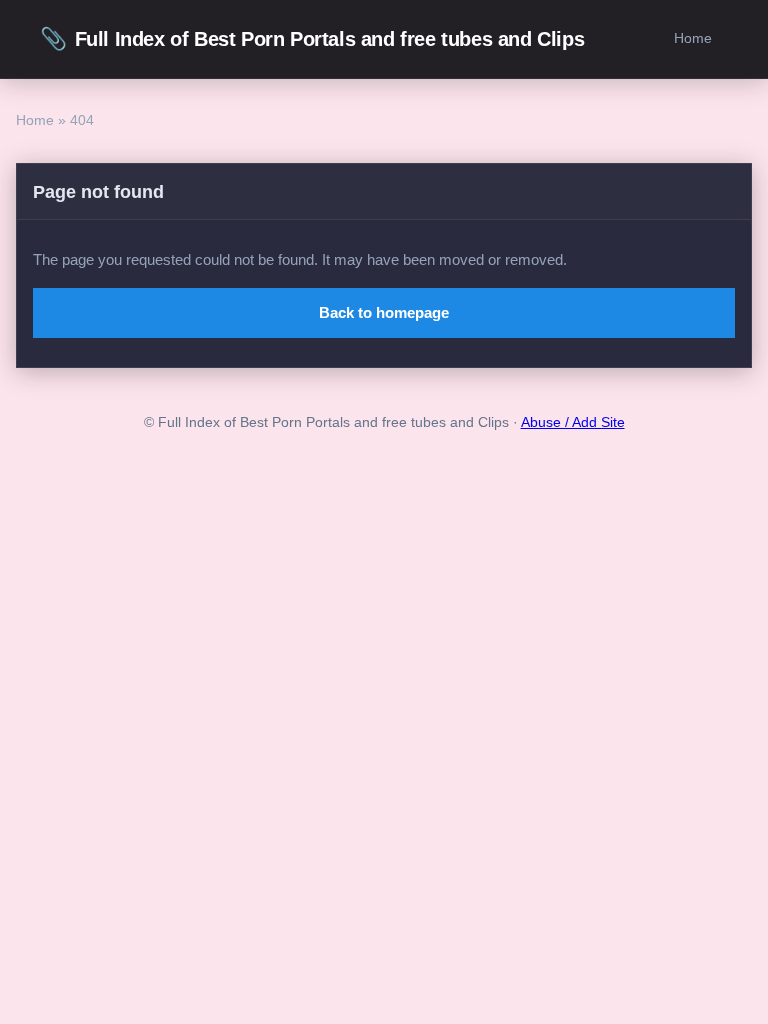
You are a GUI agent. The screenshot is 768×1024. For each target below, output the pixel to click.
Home (693, 38)
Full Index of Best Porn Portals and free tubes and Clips (312, 38)
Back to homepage (384, 312)
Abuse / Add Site (573, 422)
